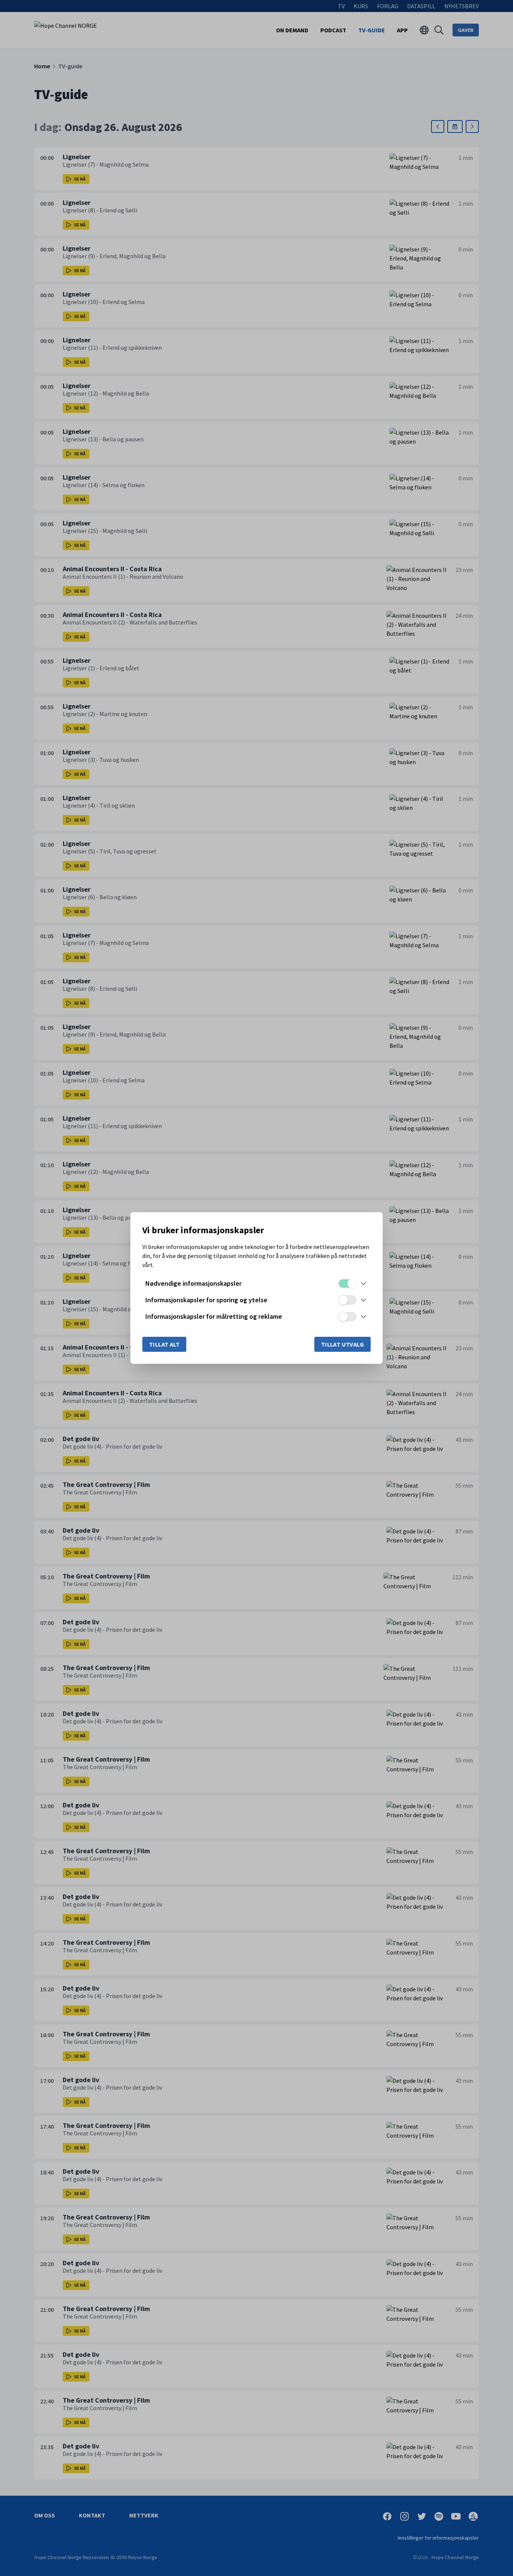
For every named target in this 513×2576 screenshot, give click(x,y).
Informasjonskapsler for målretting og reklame (214, 1316)
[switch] (347, 1283)
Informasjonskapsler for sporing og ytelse (206, 1300)
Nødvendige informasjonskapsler (193, 1283)
